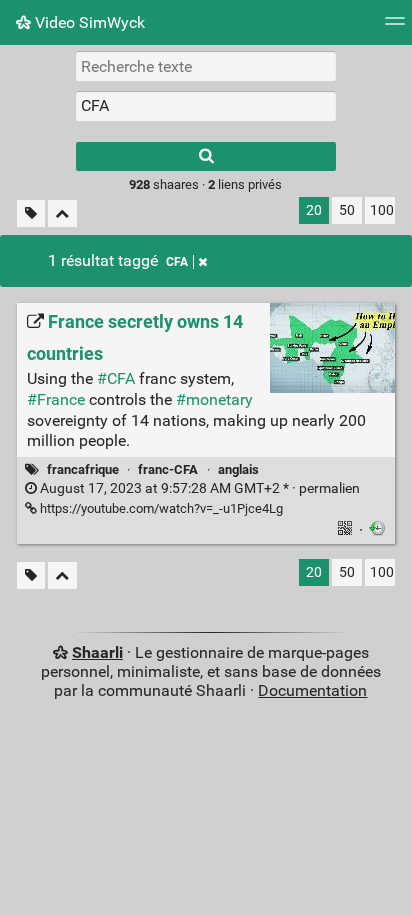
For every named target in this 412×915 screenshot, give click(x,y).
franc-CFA (168, 469)
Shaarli (97, 652)
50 (347, 210)
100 (382, 210)
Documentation (312, 690)
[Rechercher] (206, 156)
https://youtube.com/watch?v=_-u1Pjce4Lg (160, 508)
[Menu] (395, 27)
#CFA (116, 378)
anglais (238, 469)
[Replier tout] (62, 213)
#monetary (214, 399)
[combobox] (206, 106)
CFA (177, 262)
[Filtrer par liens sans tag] (31, 213)
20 (314, 210)
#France (56, 399)
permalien (198, 488)
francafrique (83, 469)
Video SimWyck (88, 22)
